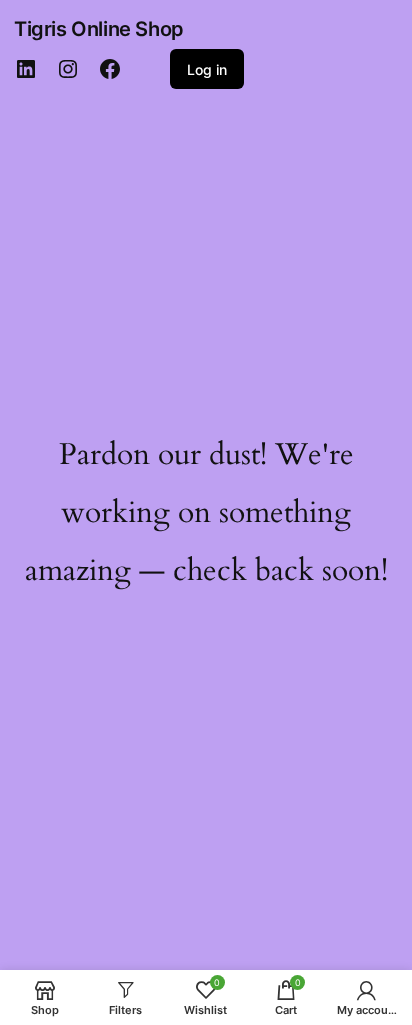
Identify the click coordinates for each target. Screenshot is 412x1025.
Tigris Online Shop (99, 29)
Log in (207, 69)
